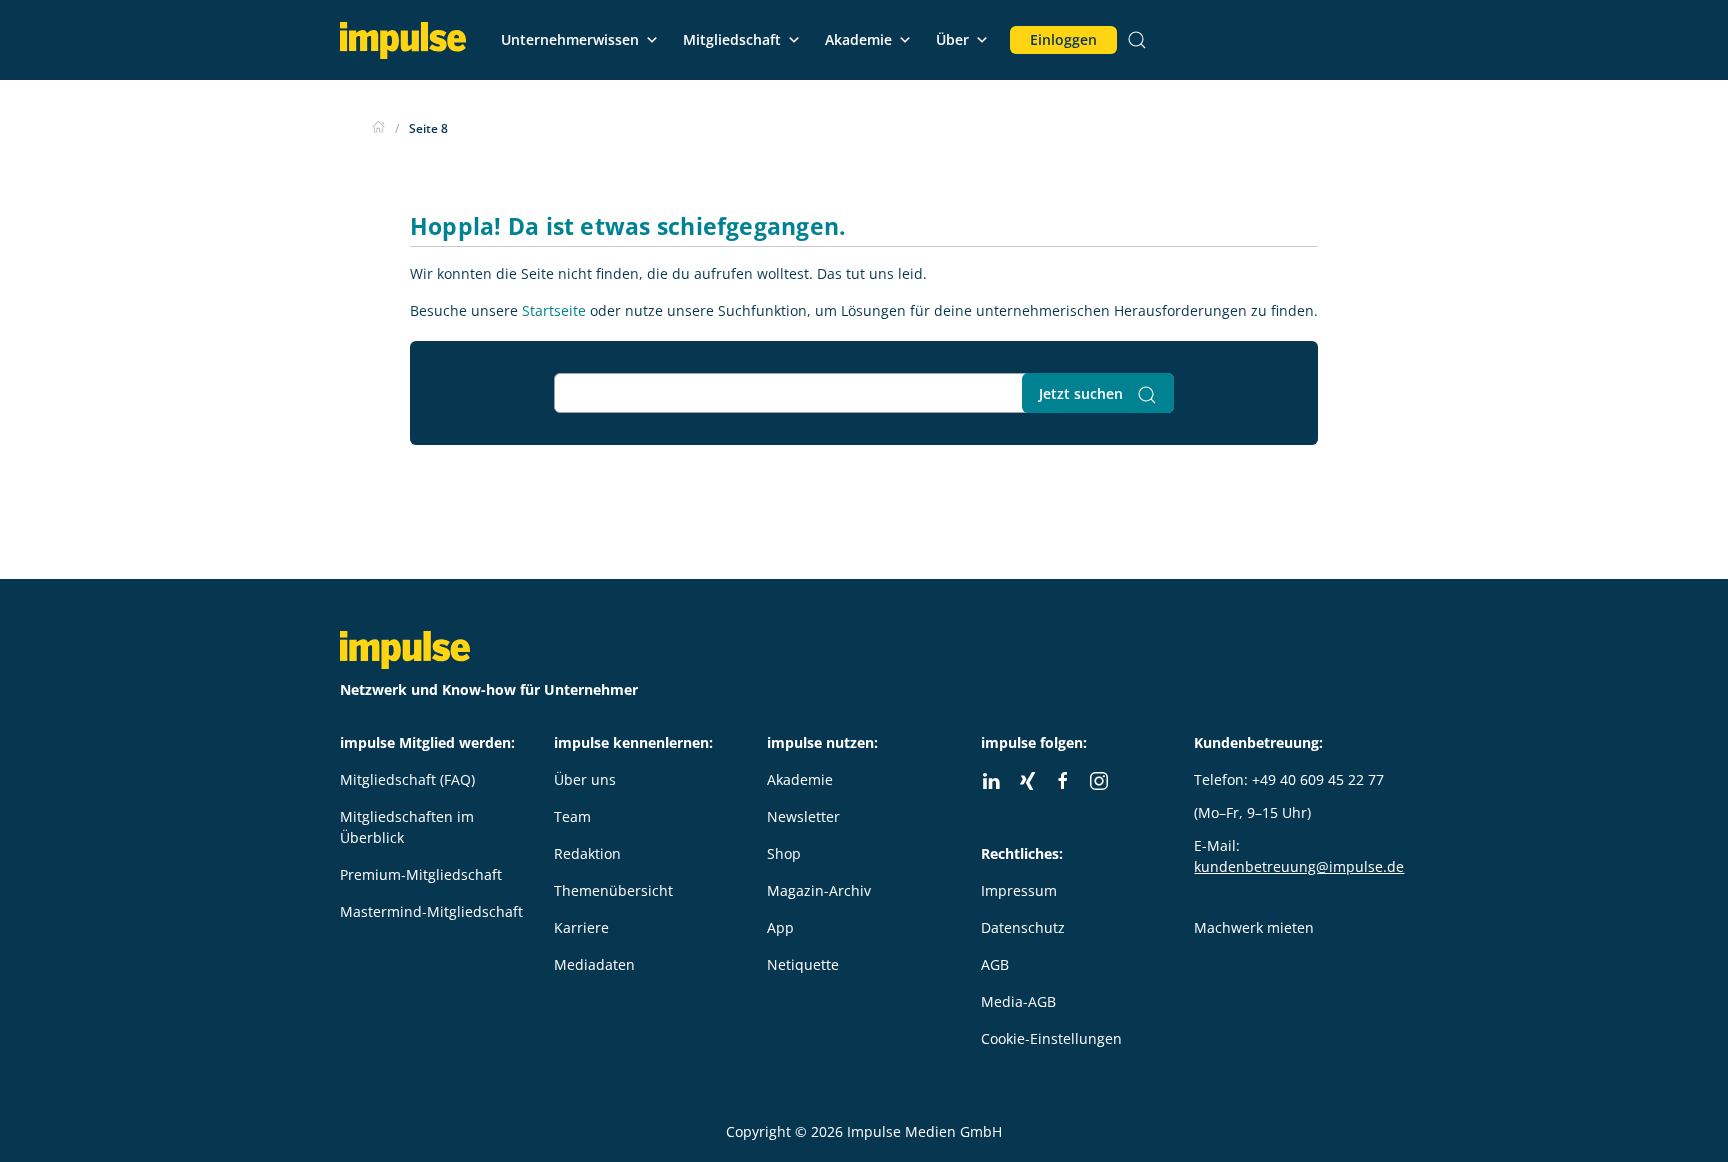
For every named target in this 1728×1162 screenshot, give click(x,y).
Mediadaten (594, 964)
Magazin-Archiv (819, 890)
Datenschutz (1023, 927)
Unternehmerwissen (570, 39)
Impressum (1019, 890)
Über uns (585, 779)
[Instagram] (1099, 781)
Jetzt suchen (1083, 393)
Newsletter (803, 816)
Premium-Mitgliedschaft (421, 874)
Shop (784, 853)
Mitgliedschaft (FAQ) (407, 779)
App (780, 927)
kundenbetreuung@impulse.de (1299, 866)
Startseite (554, 310)
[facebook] (1063, 781)
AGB (995, 964)
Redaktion (587, 853)
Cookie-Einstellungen (1051, 1038)
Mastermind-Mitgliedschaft (431, 911)
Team (572, 816)
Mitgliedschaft (732, 39)
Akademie (858, 39)
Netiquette (803, 964)
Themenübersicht (613, 890)
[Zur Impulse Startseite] (378, 128)
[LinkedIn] (991, 781)
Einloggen (1063, 39)
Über (952, 39)
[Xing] (1027, 781)
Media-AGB (1018, 1001)
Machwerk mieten (1254, 927)
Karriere (581, 927)
